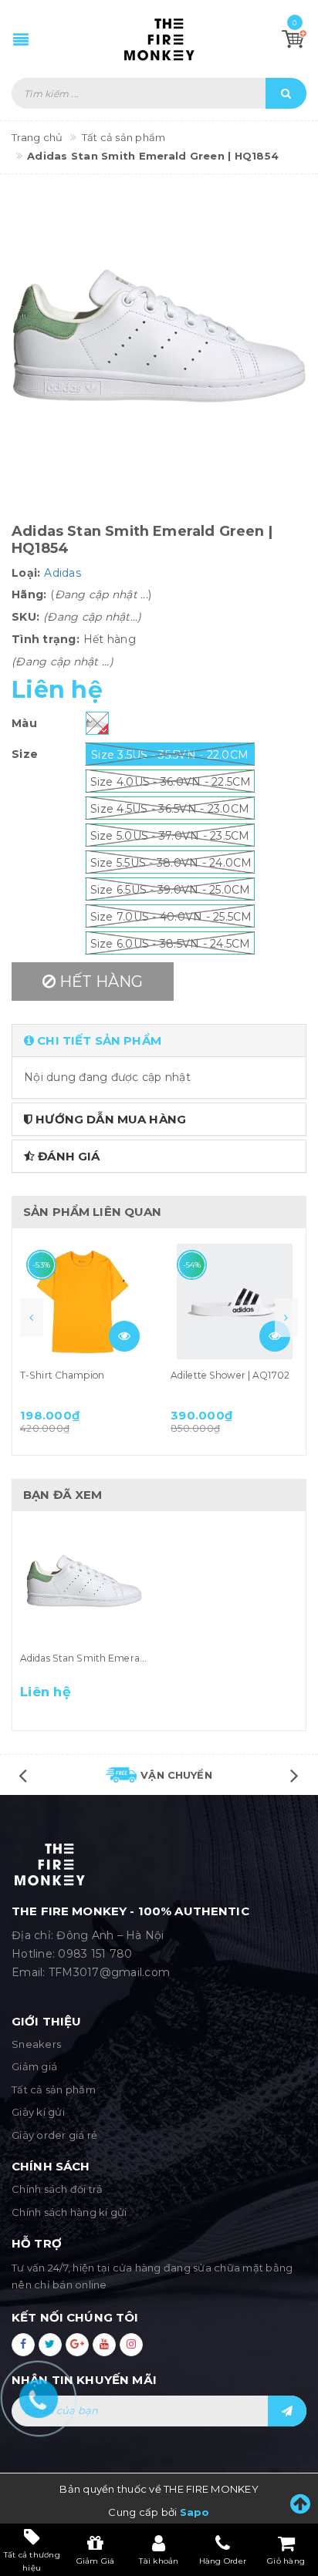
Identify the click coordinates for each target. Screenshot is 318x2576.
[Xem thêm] (124, 1336)
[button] (159, 1041)
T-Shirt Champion (62, 1375)
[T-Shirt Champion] (84, 1301)
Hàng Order (223, 2561)
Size (25, 754)
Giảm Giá (96, 2561)
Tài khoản (159, 2561)
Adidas (63, 573)
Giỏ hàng (286, 2561)
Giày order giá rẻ (54, 2135)
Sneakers (36, 2044)
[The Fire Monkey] (159, 39)
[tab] (159, 1041)
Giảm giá (34, 2066)
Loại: (26, 573)
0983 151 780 (95, 1954)
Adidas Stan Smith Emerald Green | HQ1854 (122, 1658)
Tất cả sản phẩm (54, 2089)
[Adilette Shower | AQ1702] (234, 1301)
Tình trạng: (46, 639)
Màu (24, 723)
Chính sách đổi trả (58, 2189)
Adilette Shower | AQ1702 (230, 1375)
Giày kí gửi (38, 2112)
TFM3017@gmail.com (109, 1972)
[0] (294, 39)
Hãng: (29, 594)
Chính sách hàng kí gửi (69, 2212)
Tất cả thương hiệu (32, 2561)
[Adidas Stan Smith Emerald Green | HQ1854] (84, 1584)
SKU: (25, 617)
